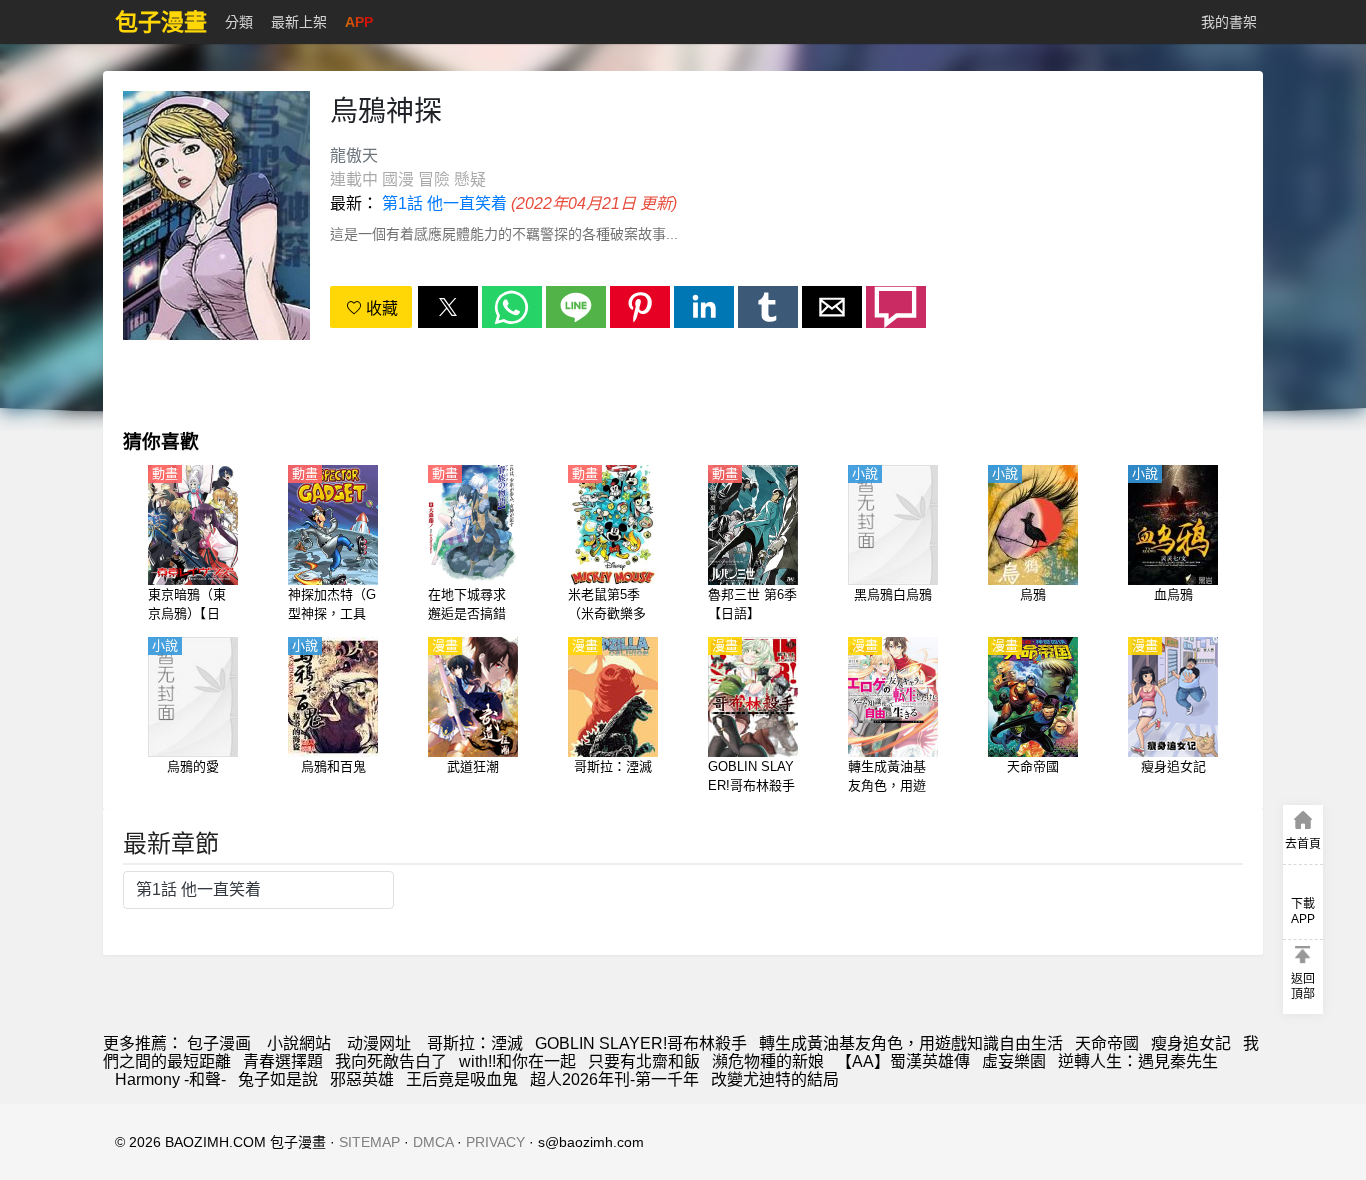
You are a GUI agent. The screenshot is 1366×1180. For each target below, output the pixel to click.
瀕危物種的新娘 (768, 1061)
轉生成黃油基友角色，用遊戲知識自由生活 (911, 1043)
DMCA (433, 1142)
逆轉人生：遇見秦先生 (1138, 1061)
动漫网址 (379, 1043)
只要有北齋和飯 (644, 1061)
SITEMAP (369, 1142)
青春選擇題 (283, 1061)
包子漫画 (219, 1043)
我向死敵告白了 (391, 1061)
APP (359, 22)
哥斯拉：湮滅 (475, 1043)
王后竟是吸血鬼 (462, 1079)
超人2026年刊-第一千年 (614, 1079)
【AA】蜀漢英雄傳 (903, 1061)
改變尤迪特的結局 (775, 1079)
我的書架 (1229, 22)
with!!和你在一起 (517, 1061)
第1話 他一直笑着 (444, 203)
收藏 (380, 308)
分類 (239, 22)
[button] (448, 307)
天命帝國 (1107, 1043)
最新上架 (299, 22)
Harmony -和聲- (170, 1079)
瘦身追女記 (1191, 1043)
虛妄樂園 (1014, 1061)
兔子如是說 (278, 1079)
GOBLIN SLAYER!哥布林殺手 (641, 1043)
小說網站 (299, 1043)
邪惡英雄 (362, 1079)
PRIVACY (495, 1142)
